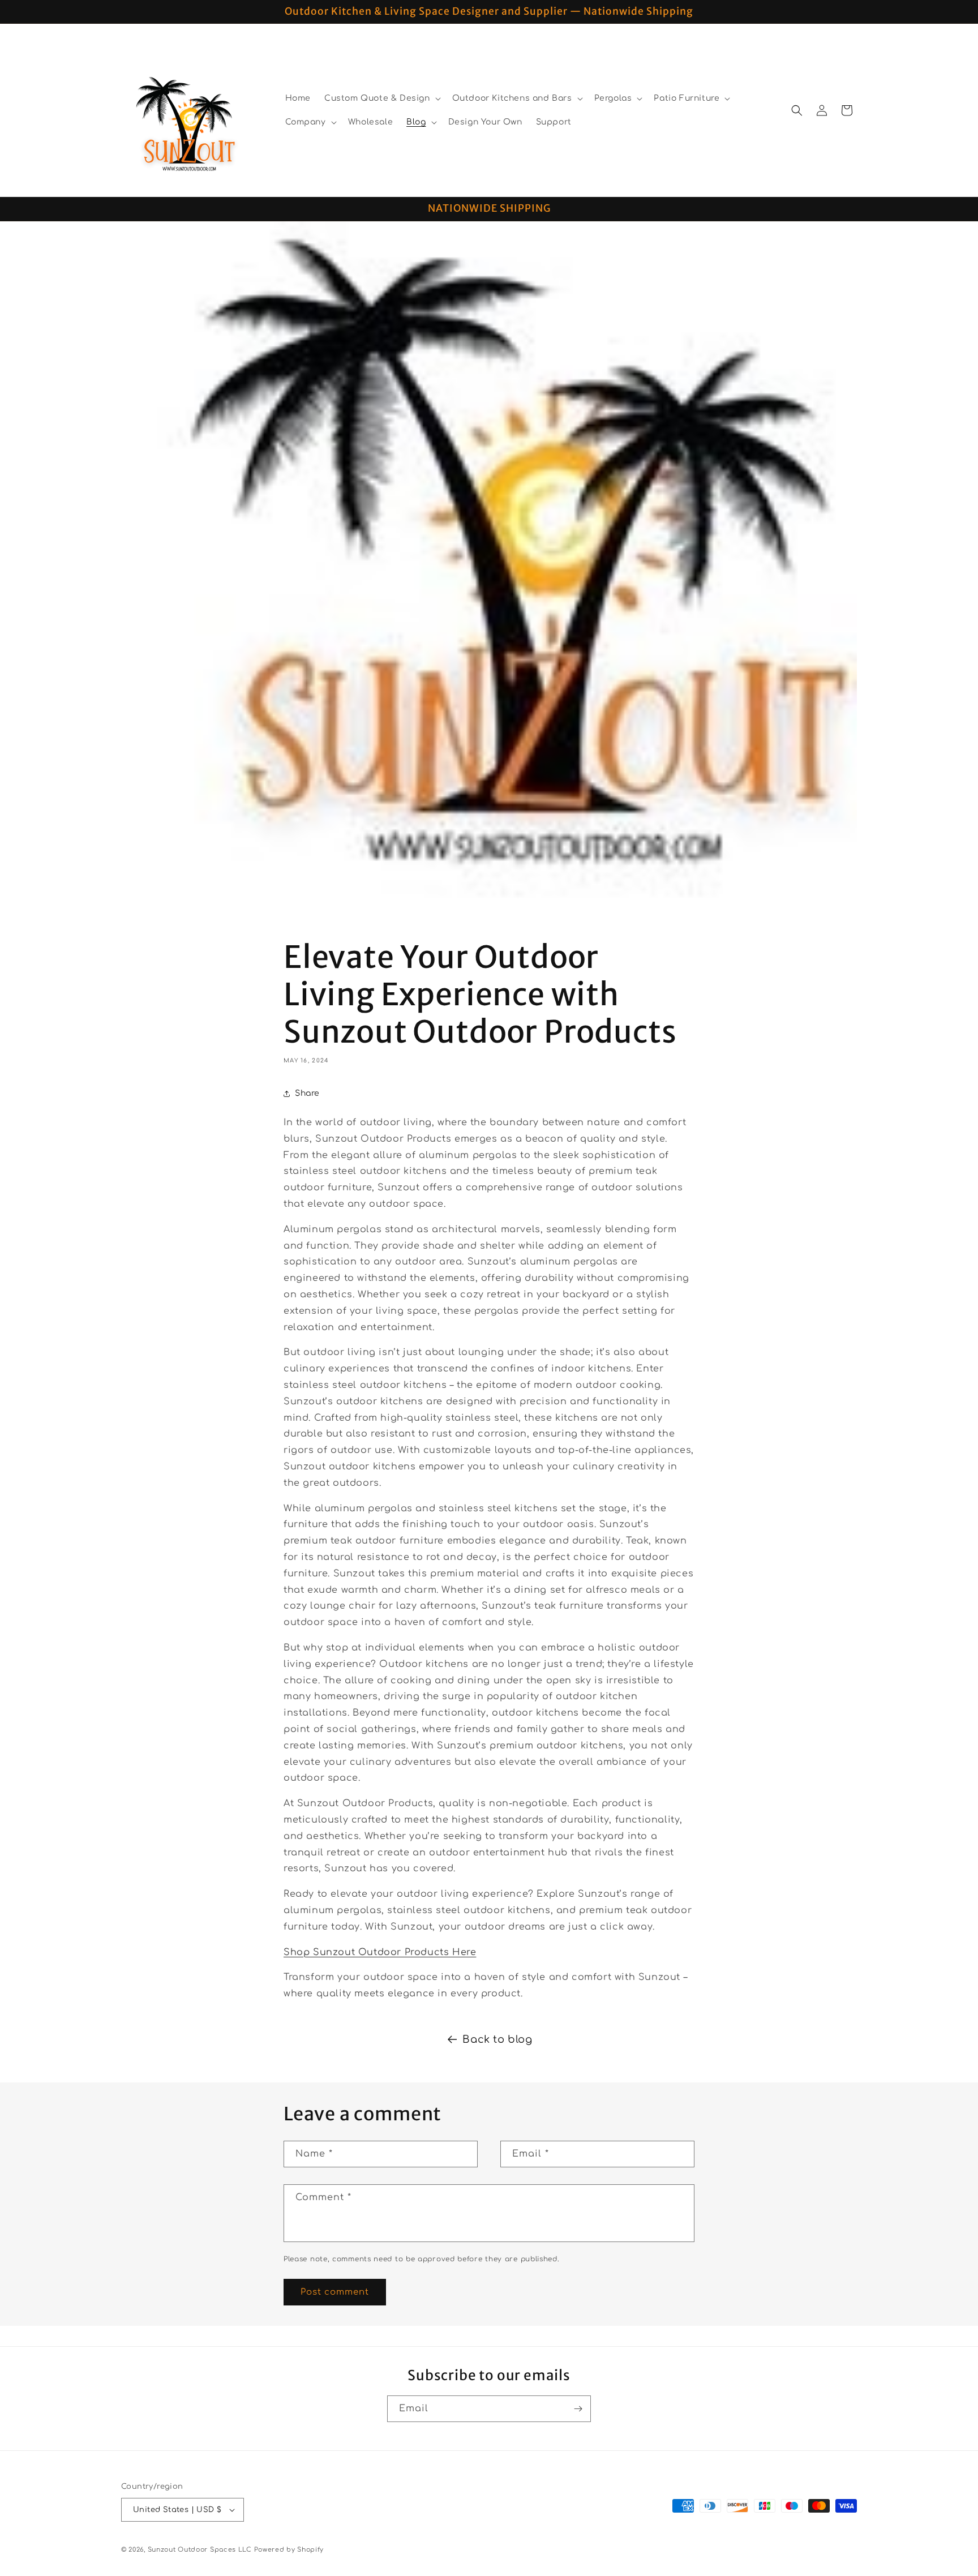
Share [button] (307, 1093)
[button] (381, 98)
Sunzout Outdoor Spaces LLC (200, 2550)
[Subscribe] (578, 2409)
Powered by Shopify (289, 2550)
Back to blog (497, 2039)
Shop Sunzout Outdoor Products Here (380, 1952)
